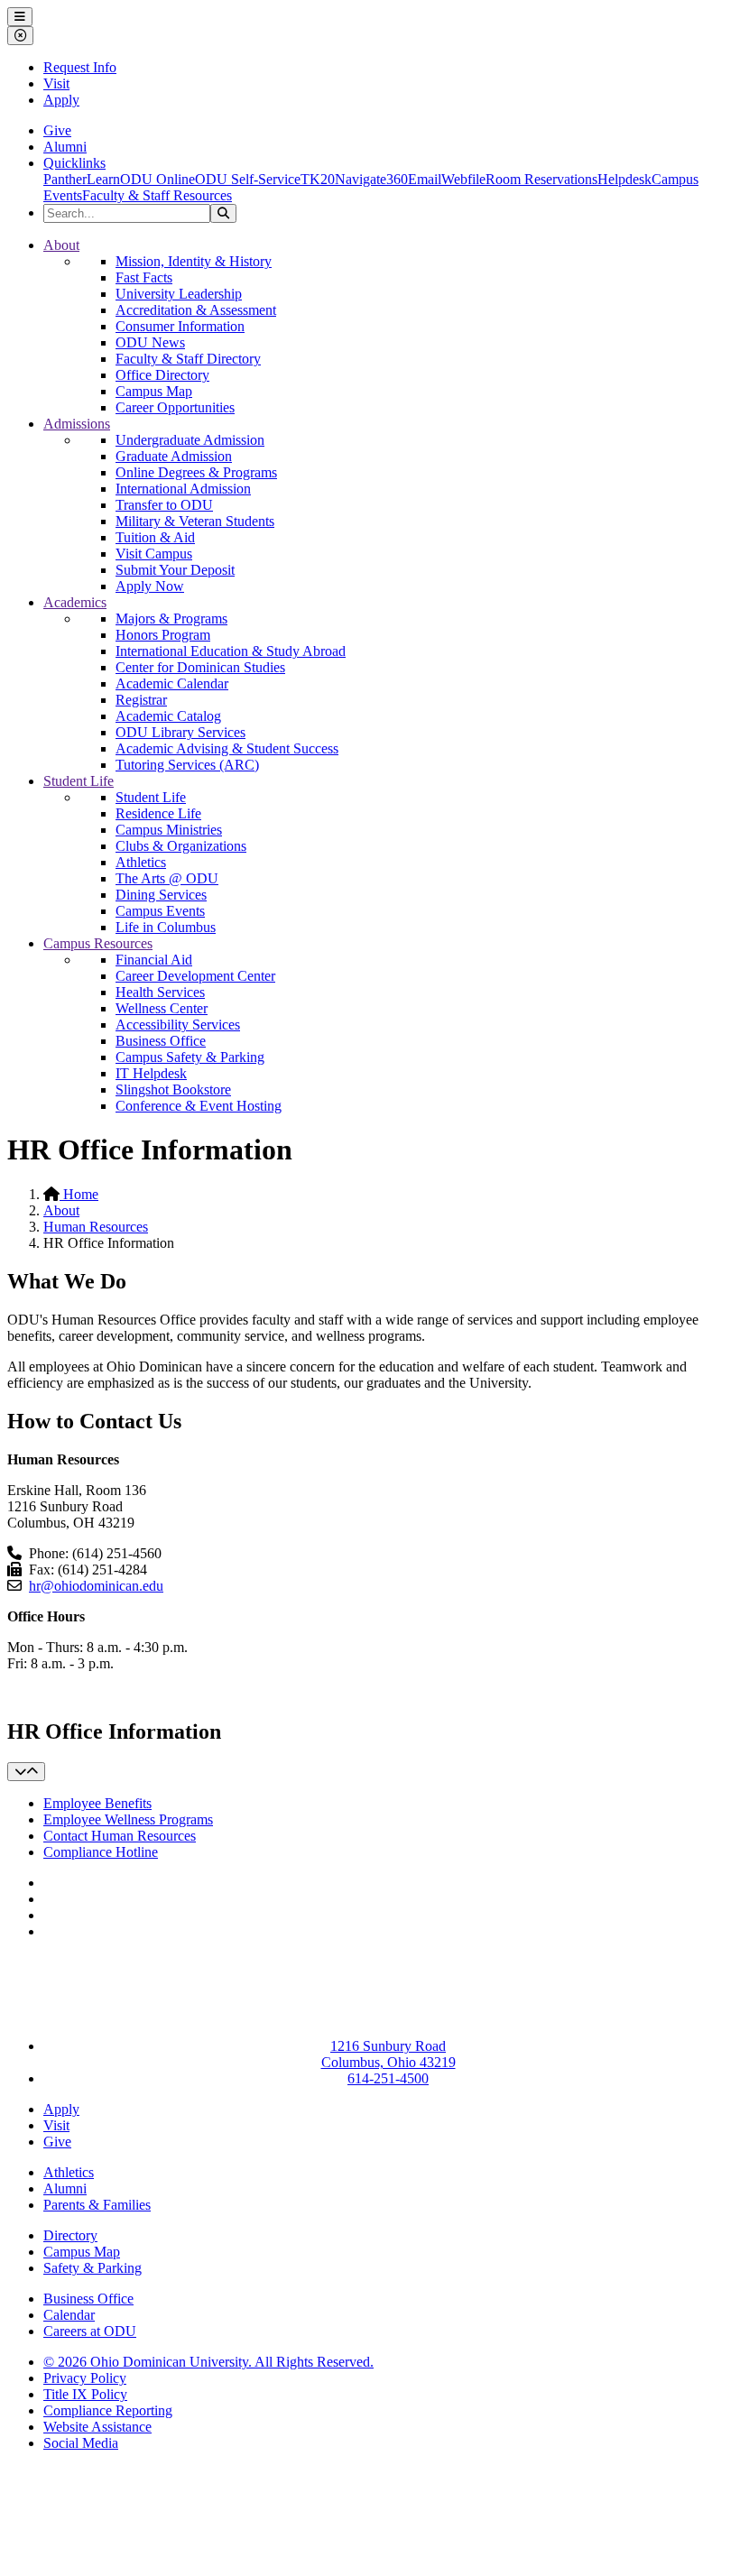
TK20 (318, 179)
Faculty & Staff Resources (157, 195)
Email (425, 179)
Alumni (65, 147)
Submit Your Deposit (175, 570)
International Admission (183, 489)
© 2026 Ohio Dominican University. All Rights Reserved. (208, 2362)
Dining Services (161, 895)
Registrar (141, 700)
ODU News (150, 342)
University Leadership (179, 294)
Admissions (77, 424)
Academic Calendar (172, 683)
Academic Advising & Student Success (227, 748)
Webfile (463, 179)
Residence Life (158, 813)
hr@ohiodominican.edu (96, 1586)
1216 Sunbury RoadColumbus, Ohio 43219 (388, 2054)
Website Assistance (97, 2427)
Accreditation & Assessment (196, 310)
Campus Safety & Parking (190, 1057)
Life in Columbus (166, 927)
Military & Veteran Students (195, 521)
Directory (70, 2235)
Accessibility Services (178, 1025)
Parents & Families (97, 2205)
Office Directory (162, 375)
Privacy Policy (85, 2378)
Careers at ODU (90, 2331)
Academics (75, 602)
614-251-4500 (388, 2078)
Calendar (69, 2315)
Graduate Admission (174, 456)
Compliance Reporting (108, 2410)
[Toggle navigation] (26, 1772)
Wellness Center (162, 1008)
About (61, 245)
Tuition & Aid (155, 537)
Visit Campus (154, 554)
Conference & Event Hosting (199, 1106)
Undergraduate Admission (190, 440)
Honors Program (163, 635)
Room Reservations (541, 179)
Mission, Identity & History (194, 261)
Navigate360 (371, 179)
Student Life (79, 781)
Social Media (81, 2443)
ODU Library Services (180, 732)
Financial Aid (154, 960)
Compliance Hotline (101, 1852)
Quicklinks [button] (74, 163)
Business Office (161, 1041)
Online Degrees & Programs (196, 472)
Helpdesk (624, 179)
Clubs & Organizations (181, 846)
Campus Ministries (169, 830)
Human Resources (96, 1227)
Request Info (80, 67)
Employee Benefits (97, 1803)
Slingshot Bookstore (173, 1089)
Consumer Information (180, 326)
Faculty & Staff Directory (188, 359)
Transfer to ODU (164, 505)
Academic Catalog (168, 716)
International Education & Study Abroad (231, 651)
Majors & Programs (171, 619)
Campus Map (154, 391)
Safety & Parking (92, 2268)
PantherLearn (82, 179)
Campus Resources (98, 943)
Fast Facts (144, 277)
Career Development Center (195, 976)
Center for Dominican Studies (200, 667)
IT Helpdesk (151, 1073)
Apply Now (150, 586)
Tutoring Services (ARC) (187, 765)
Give (57, 130)
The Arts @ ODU (167, 878)
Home (79, 1194)
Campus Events (160, 911)
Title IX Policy (85, 2394)
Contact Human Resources (120, 1836)
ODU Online (157, 179)
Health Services (160, 992)
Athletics (141, 862)
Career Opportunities (175, 407)
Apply (61, 100)
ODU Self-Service (248, 179)
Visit (56, 83)
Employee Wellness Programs (128, 1819)
